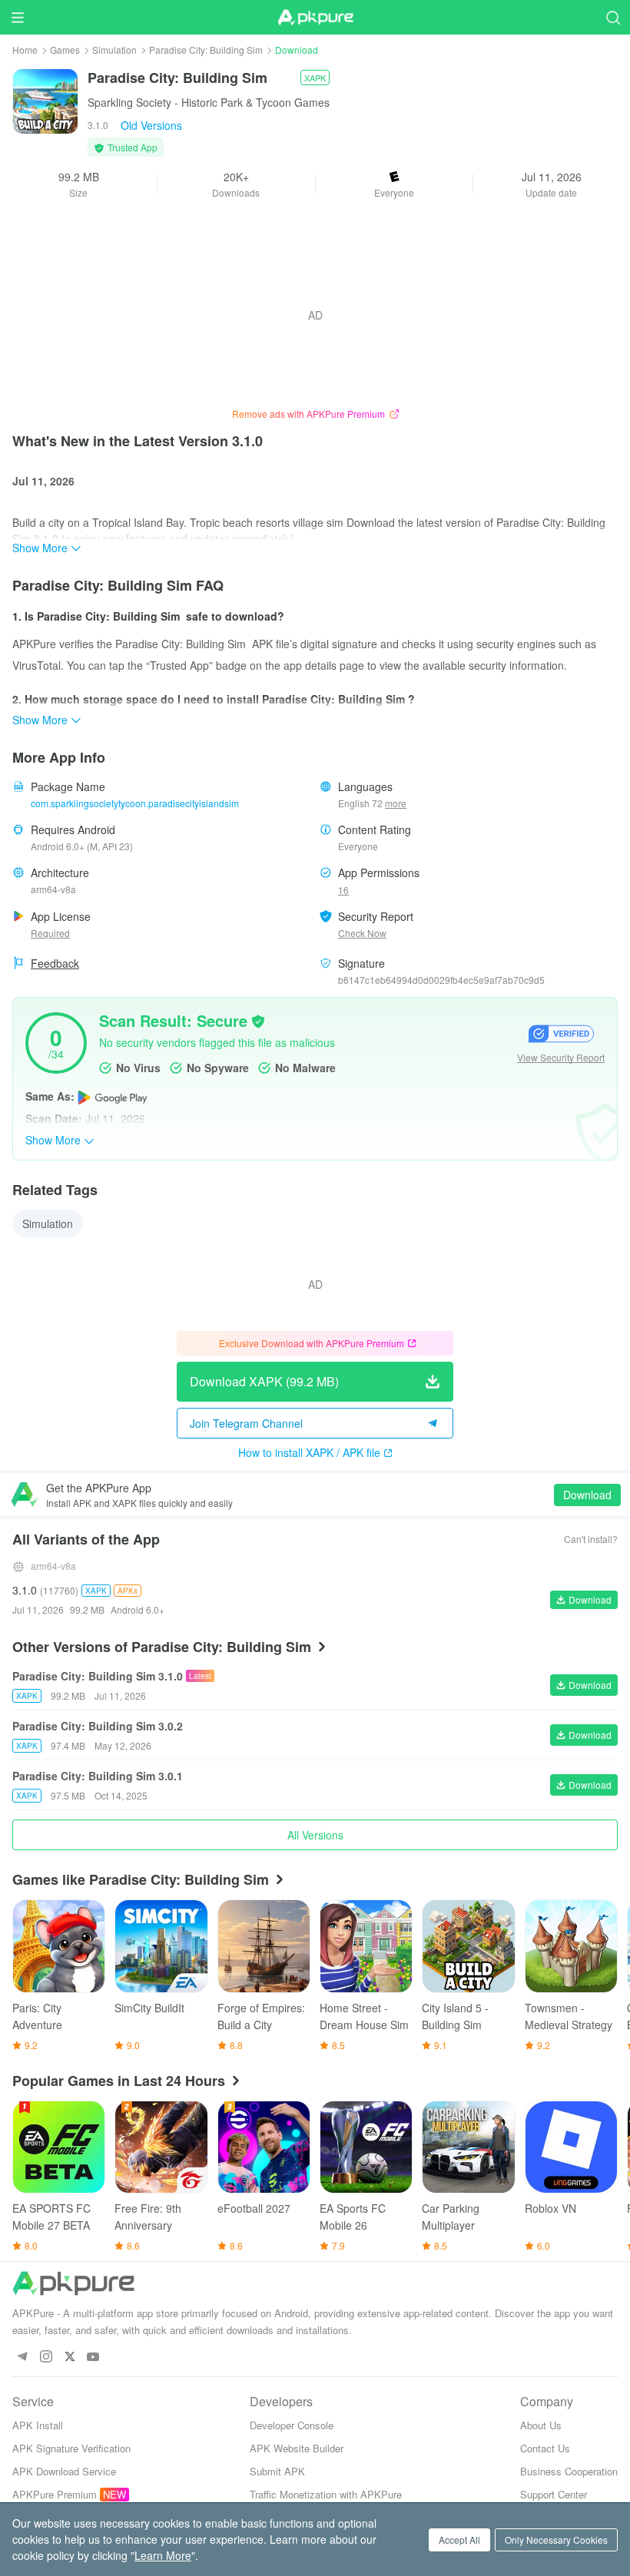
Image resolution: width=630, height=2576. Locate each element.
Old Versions (151, 125)
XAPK (315, 78)
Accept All (459, 2540)
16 (343, 890)
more (396, 803)
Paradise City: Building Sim (206, 50)
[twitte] (70, 2357)
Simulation (114, 50)
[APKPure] (315, 18)
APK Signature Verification (71, 2448)
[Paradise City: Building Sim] (45, 100)
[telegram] (22, 2357)
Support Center (554, 2494)
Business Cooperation (569, 2471)
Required (50, 933)
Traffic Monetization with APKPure (326, 2494)
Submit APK (277, 2471)
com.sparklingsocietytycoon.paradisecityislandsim (135, 803)
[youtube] (93, 2357)
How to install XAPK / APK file (309, 1452)
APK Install (38, 2425)
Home (25, 50)
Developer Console (292, 2425)
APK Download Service (64, 2471)
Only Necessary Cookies (556, 2540)
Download (587, 1495)
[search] (613, 17)
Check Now (362, 933)
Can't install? (591, 1539)
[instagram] (46, 2357)
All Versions (315, 1835)
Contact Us (545, 2448)
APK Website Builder (297, 2448)
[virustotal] (258, 1020)
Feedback (55, 963)
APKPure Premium (55, 2494)
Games (65, 50)
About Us (541, 2425)
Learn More (163, 2555)
